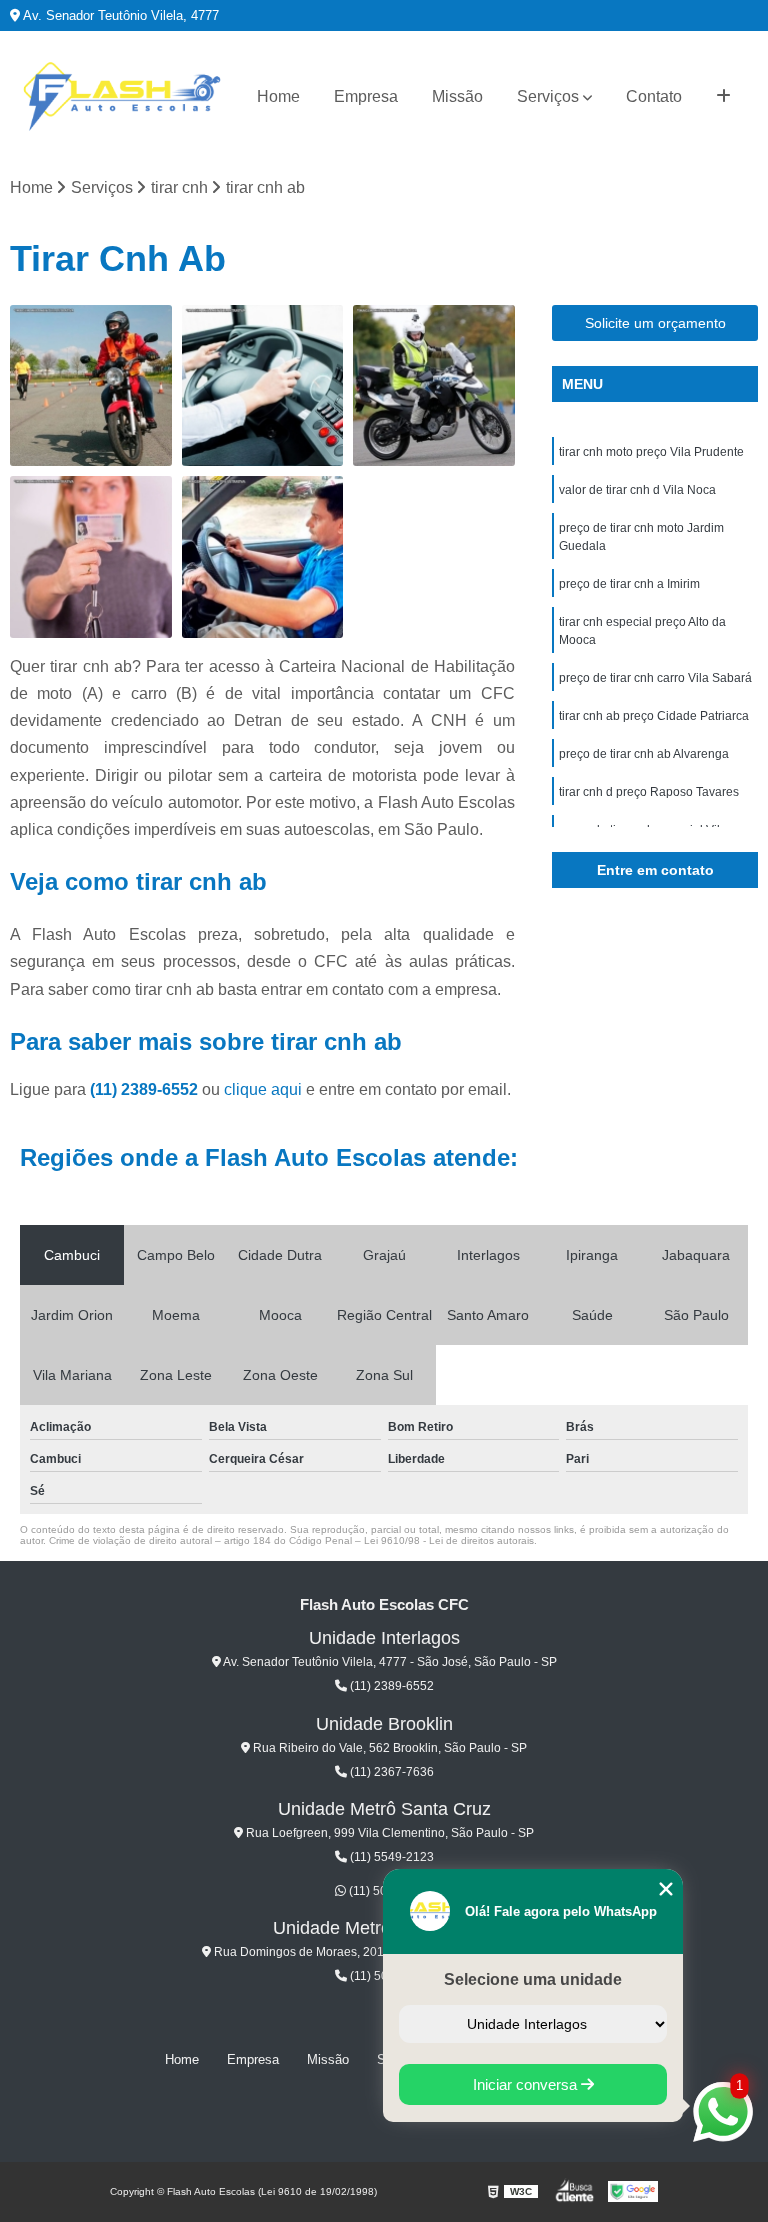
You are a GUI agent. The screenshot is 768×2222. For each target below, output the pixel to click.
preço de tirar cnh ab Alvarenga (644, 754)
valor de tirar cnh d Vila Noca (637, 490)
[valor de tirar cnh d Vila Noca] (263, 386)
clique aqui (263, 1089)
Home (278, 96)
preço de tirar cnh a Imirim (629, 584)
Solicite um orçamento (655, 323)
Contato (654, 96)
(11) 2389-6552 (146, 1089)
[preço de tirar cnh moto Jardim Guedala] (434, 386)
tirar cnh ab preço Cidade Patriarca (654, 716)
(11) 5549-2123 (390, 1857)
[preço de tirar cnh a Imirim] (91, 557)
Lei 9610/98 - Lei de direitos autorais (449, 1540)
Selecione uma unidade (533, 1979)
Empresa (366, 96)
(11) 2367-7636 (390, 1772)
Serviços (548, 96)
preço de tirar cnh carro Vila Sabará (655, 678)
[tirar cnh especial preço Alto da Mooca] (263, 557)
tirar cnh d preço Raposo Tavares (649, 792)
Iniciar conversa (527, 2084)
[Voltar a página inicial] (122, 97)
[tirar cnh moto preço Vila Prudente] (91, 386)
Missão (457, 96)
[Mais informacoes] (723, 97)
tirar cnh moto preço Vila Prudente (651, 452)
